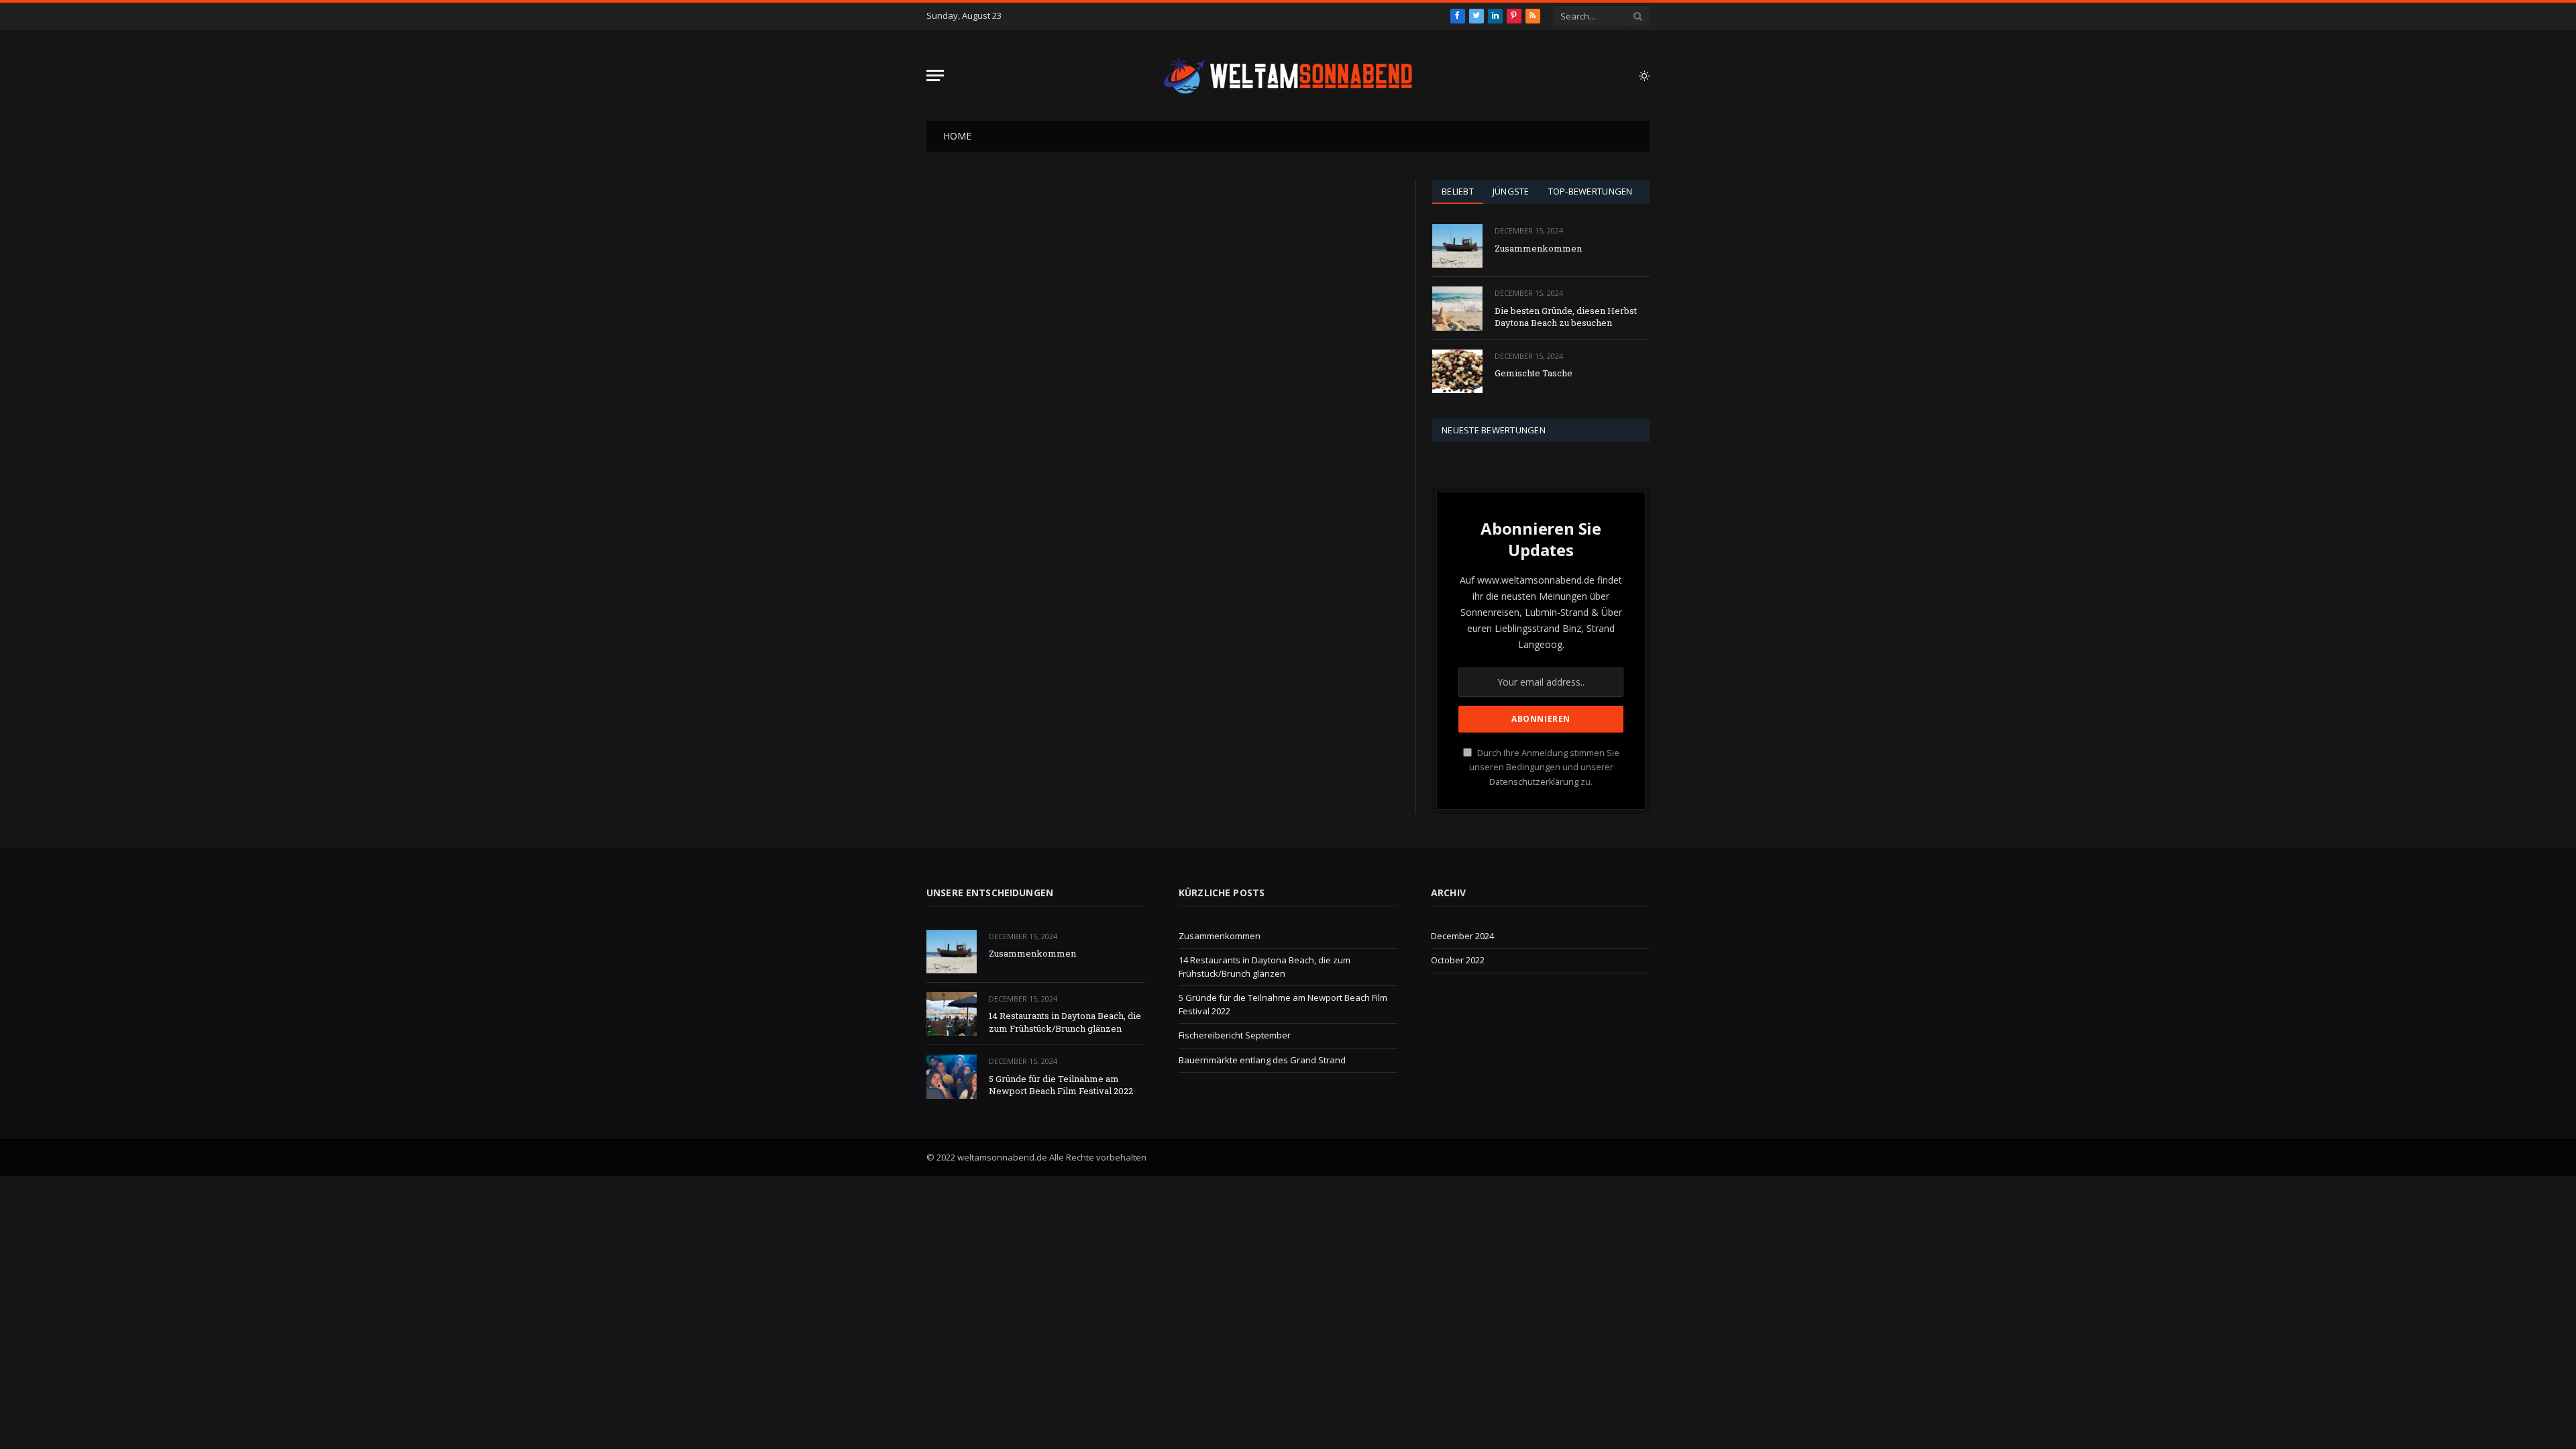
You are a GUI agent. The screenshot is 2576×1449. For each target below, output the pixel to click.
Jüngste (1511, 191)
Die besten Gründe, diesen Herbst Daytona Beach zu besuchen (1566, 317)
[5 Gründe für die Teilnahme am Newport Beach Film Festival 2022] (952, 1076)
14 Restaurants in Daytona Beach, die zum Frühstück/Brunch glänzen (1065, 1022)
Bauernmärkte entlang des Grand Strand (1262, 1060)
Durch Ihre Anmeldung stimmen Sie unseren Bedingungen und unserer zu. (1544, 767)
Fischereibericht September (1235, 1035)
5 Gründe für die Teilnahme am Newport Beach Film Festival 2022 (1061, 1085)
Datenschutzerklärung (1534, 782)
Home (957, 136)
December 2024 (1462, 936)
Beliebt (1458, 191)
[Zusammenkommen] (1457, 246)
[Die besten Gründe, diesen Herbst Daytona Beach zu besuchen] (1457, 308)
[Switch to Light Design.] (1643, 76)
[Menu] (935, 75)
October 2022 (1458, 960)
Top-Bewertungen (1591, 191)
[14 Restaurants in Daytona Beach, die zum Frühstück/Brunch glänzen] (952, 1014)
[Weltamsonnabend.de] (1288, 76)
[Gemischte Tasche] (1457, 371)
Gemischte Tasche (1534, 373)
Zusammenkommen (1538, 248)
